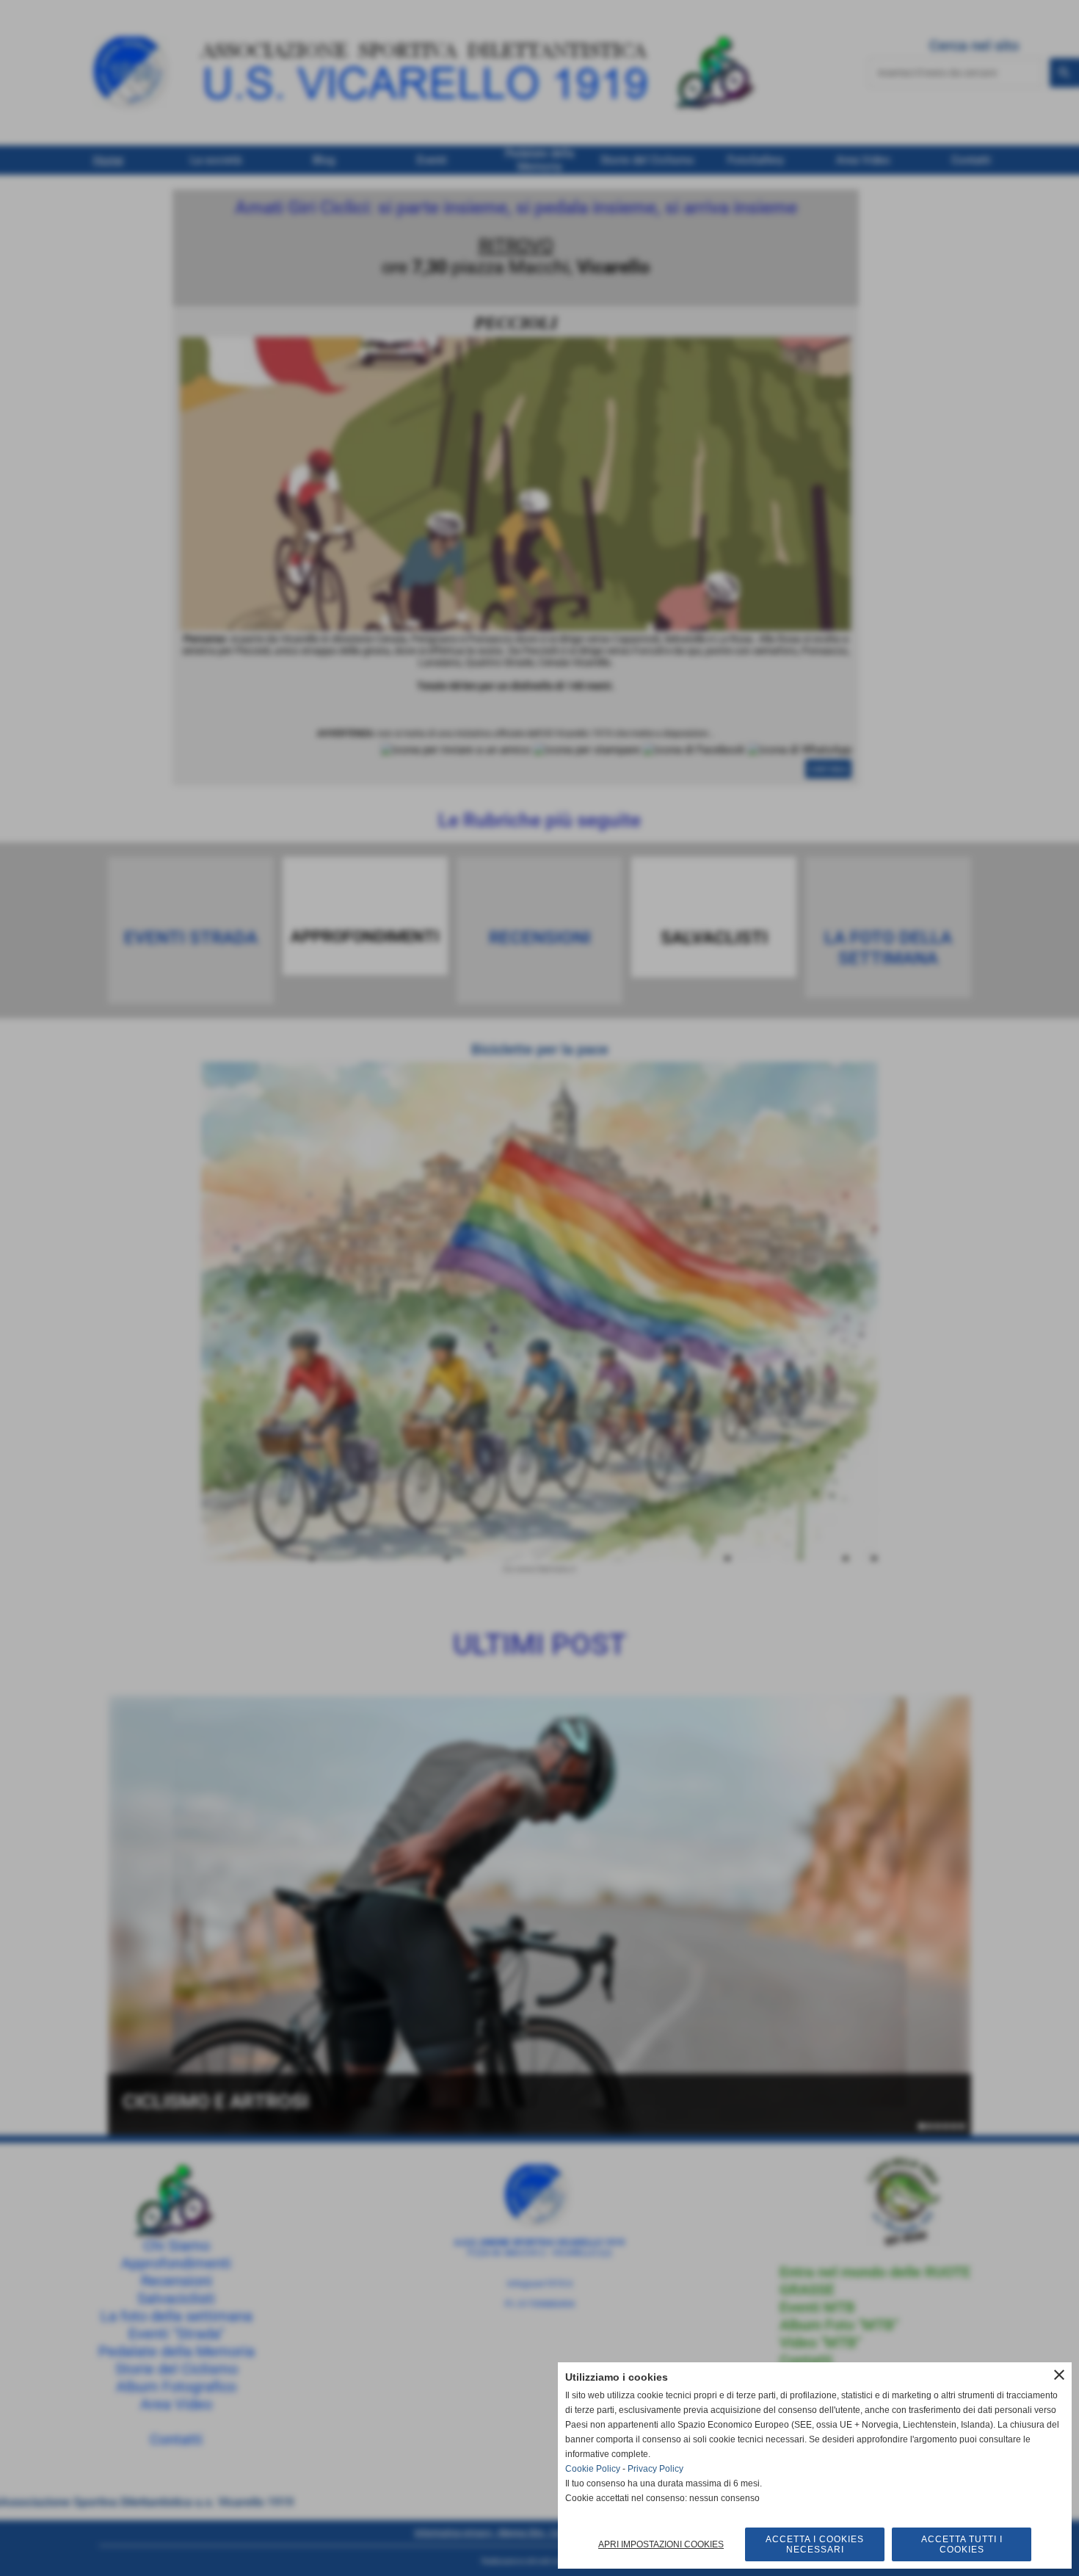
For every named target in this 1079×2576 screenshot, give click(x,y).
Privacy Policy (655, 2469)
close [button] (1059, 2375)
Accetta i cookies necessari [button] (815, 2544)
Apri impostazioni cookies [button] (661, 2544)
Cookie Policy (593, 2469)
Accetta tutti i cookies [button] (962, 2544)
